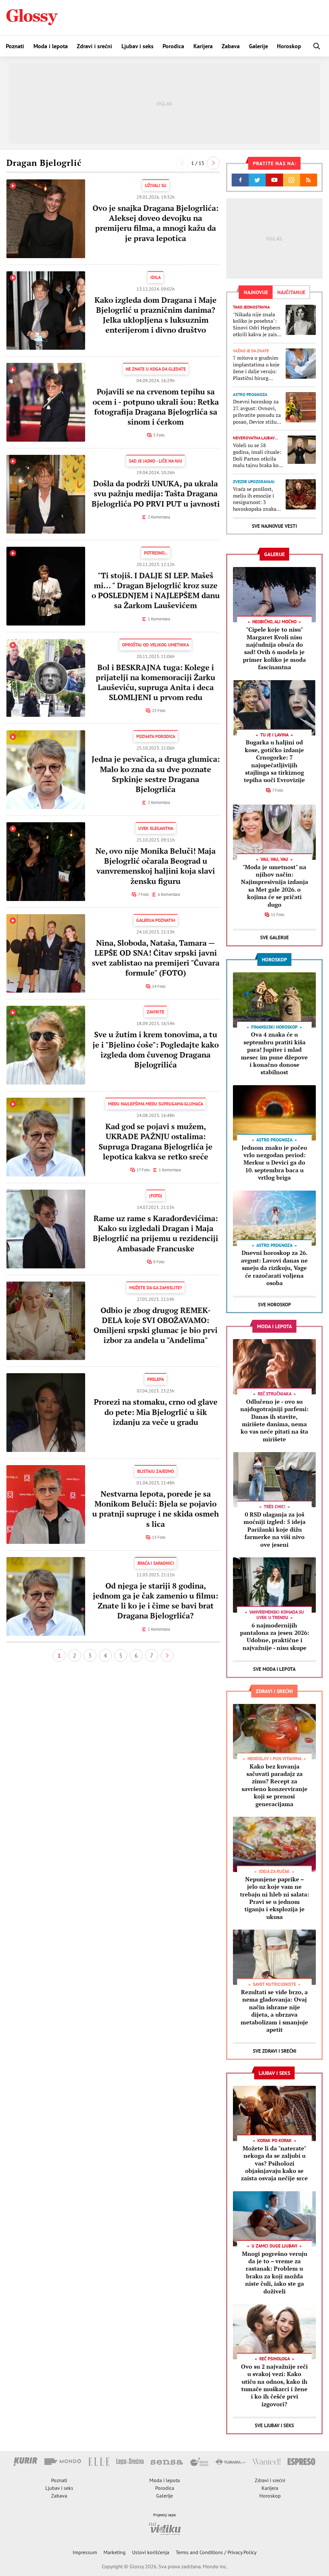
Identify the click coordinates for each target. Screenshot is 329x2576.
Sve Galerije (275, 937)
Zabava (231, 46)
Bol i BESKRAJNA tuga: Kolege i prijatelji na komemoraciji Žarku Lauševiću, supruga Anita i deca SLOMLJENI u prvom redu (156, 682)
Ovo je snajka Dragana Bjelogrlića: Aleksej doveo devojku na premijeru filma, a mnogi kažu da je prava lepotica (156, 223)
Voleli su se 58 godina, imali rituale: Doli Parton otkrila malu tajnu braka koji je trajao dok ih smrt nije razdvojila (257, 455)
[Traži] (317, 46)
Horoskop (289, 46)
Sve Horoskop (275, 1305)
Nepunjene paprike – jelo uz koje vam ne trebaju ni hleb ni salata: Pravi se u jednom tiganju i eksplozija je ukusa (275, 1898)
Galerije (258, 46)
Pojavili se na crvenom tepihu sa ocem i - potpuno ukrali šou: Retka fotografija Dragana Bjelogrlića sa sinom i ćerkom (156, 407)
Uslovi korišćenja (151, 2552)
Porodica (173, 46)
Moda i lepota (51, 46)
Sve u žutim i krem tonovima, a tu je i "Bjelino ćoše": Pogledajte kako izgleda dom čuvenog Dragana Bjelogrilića (156, 1049)
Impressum (85, 2552)
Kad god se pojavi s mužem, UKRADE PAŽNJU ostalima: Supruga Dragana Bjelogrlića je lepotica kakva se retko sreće (156, 1141)
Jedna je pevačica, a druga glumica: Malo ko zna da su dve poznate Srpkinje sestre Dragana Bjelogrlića (156, 774)
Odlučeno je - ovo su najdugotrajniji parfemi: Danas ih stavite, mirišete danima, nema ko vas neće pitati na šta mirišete (274, 1420)
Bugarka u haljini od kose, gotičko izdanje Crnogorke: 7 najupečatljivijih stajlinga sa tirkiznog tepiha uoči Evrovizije (274, 761)
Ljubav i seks (138, 46)
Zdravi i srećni (94, 46)
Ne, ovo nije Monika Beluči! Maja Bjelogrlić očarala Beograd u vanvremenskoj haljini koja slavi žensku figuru (156, 866)
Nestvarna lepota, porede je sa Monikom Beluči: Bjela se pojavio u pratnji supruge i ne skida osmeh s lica (156, 1509)
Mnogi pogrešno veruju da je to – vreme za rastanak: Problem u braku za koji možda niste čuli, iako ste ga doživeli (275, 2272)
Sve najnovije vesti (274, 526)
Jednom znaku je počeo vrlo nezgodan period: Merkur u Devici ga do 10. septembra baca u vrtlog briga (274, 1163)
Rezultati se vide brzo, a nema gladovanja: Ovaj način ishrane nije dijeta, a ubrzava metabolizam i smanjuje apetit (274, 2011)
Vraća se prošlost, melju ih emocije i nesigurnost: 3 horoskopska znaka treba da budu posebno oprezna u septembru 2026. (255, 499)
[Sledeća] (213, 163)
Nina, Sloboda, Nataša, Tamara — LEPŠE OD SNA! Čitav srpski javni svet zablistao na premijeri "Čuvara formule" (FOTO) (156, 958)
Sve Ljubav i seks (274, 2425)
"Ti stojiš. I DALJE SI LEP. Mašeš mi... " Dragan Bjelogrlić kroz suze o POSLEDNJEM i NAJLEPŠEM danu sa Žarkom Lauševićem (156, 590)
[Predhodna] (182, 163)
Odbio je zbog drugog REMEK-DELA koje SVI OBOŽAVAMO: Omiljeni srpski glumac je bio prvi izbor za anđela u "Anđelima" (156, 1325)
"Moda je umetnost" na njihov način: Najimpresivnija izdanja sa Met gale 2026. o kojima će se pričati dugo (275, 886)
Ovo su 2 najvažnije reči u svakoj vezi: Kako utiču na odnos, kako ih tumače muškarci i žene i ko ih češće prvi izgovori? (274, 2385)
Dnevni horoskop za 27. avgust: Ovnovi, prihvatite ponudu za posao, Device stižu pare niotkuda (257, 412)
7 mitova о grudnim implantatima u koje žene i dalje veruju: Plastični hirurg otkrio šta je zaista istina (256, 368)
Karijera (203, 46)
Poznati (15, 46)
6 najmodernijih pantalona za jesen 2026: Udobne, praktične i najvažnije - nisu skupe (275, 1636)
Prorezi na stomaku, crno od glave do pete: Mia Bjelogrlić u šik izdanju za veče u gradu (156, 1412)
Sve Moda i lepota (274, 1669)
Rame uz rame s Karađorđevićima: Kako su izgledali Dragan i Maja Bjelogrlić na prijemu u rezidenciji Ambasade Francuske (156, 1233)
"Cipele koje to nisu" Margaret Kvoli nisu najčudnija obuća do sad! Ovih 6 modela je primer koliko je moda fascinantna (274, 648)
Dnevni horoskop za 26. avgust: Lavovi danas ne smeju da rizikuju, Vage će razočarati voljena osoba (274, 1268)
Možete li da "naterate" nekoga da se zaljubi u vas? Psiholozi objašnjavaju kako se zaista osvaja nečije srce (274, 2163)
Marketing (115, 2552)
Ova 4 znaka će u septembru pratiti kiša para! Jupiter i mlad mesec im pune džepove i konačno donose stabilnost (274, 1053)
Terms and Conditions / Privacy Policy (216, 2552)
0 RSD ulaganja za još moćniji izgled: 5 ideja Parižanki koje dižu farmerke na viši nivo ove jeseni (275, 1529)
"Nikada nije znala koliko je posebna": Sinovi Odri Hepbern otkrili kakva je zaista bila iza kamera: (257, 324)
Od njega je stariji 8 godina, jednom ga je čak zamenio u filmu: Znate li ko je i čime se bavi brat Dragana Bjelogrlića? (156, 1601)
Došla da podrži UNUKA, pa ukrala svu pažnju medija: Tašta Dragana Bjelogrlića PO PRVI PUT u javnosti (156, 493)
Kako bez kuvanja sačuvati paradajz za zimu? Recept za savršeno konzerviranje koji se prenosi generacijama (275, 1785)
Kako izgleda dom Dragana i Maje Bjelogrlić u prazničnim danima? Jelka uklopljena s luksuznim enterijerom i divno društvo (156, 315)
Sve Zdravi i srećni (275, 2051)
